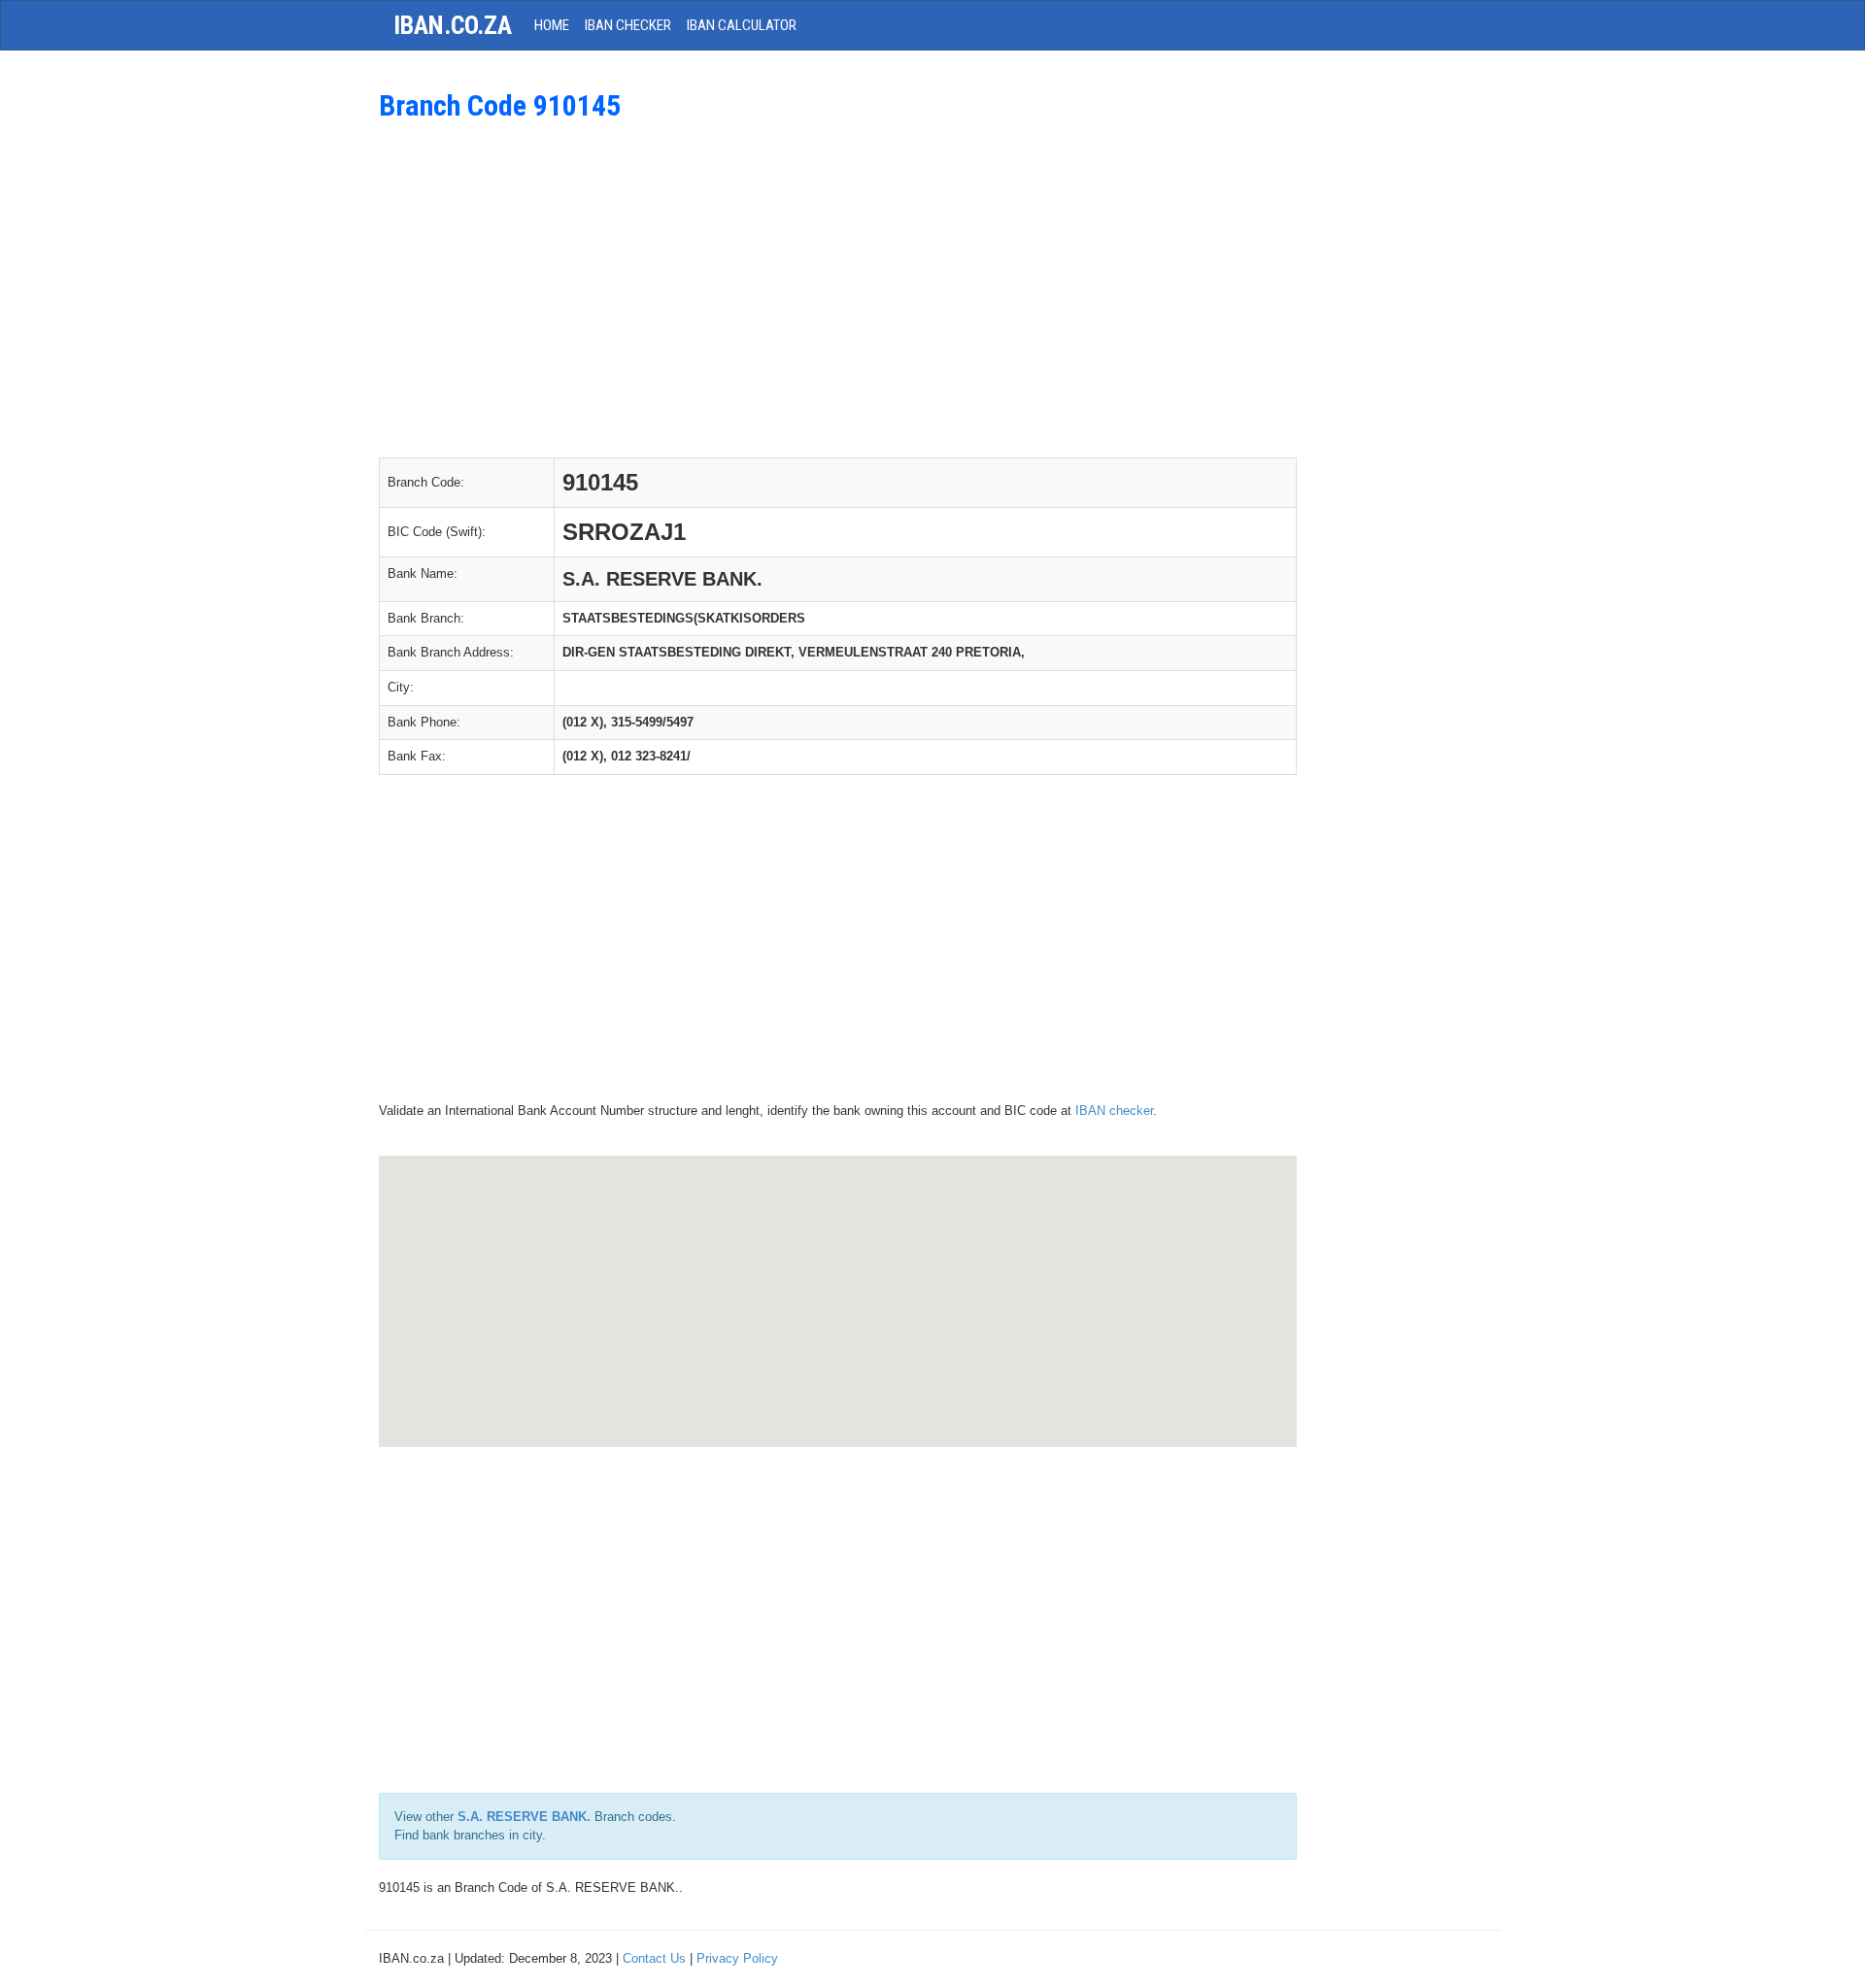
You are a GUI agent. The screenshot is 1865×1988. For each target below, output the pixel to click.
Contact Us (654, 1958)
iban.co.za (453, 25)
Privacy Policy (737, 1958)
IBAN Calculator (742, 25)
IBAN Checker (628, 25)
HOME (552, 25)
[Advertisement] (838, 286)
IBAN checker (1114, 1111)
